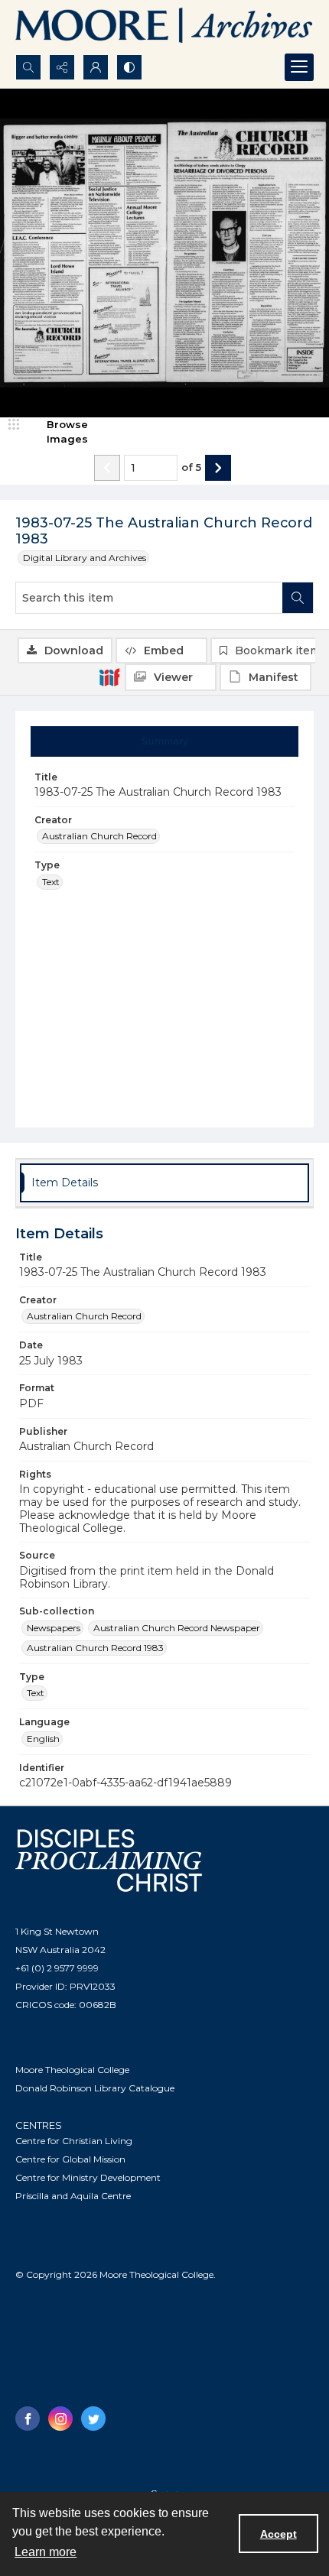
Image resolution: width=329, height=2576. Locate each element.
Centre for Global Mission (70, 2159)
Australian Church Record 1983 (95, 1648)
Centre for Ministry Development (88, 2177)
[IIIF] (109, 676)
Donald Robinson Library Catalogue (95, 2088)
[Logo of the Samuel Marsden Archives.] (164, 27)
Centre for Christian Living (74, 2141)
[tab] (165, 741)
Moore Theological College (72, 2070)
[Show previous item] (107, 468)
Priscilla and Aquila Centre (73, 2196)
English (43, 1739)
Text (51, 882)
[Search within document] (298, 598)
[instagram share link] (60, 2419)
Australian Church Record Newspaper (177, 1628)
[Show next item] (218, 468)
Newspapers (54, 1628)
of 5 (191, 467)
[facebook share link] (28, 2419)
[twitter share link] (93, 2419)
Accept (279, 2534)
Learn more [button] (46, 2552)
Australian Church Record (99, 836)
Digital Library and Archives (85, 558)
